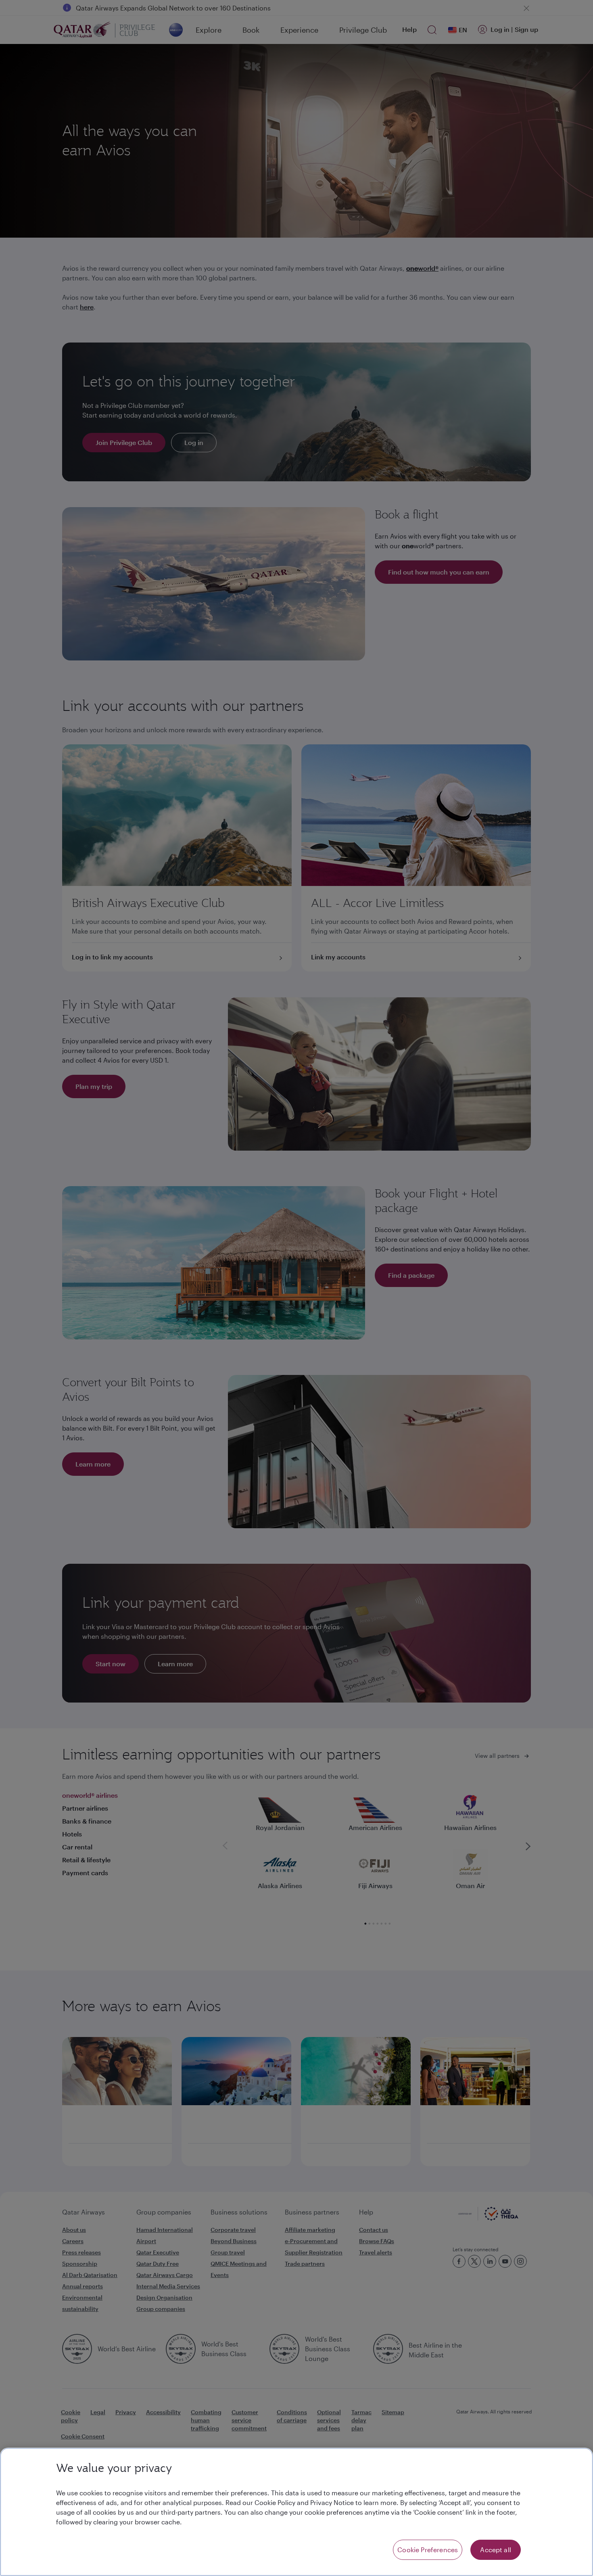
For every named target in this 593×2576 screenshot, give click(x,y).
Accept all (496, 2550)
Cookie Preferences (428, 2550)
